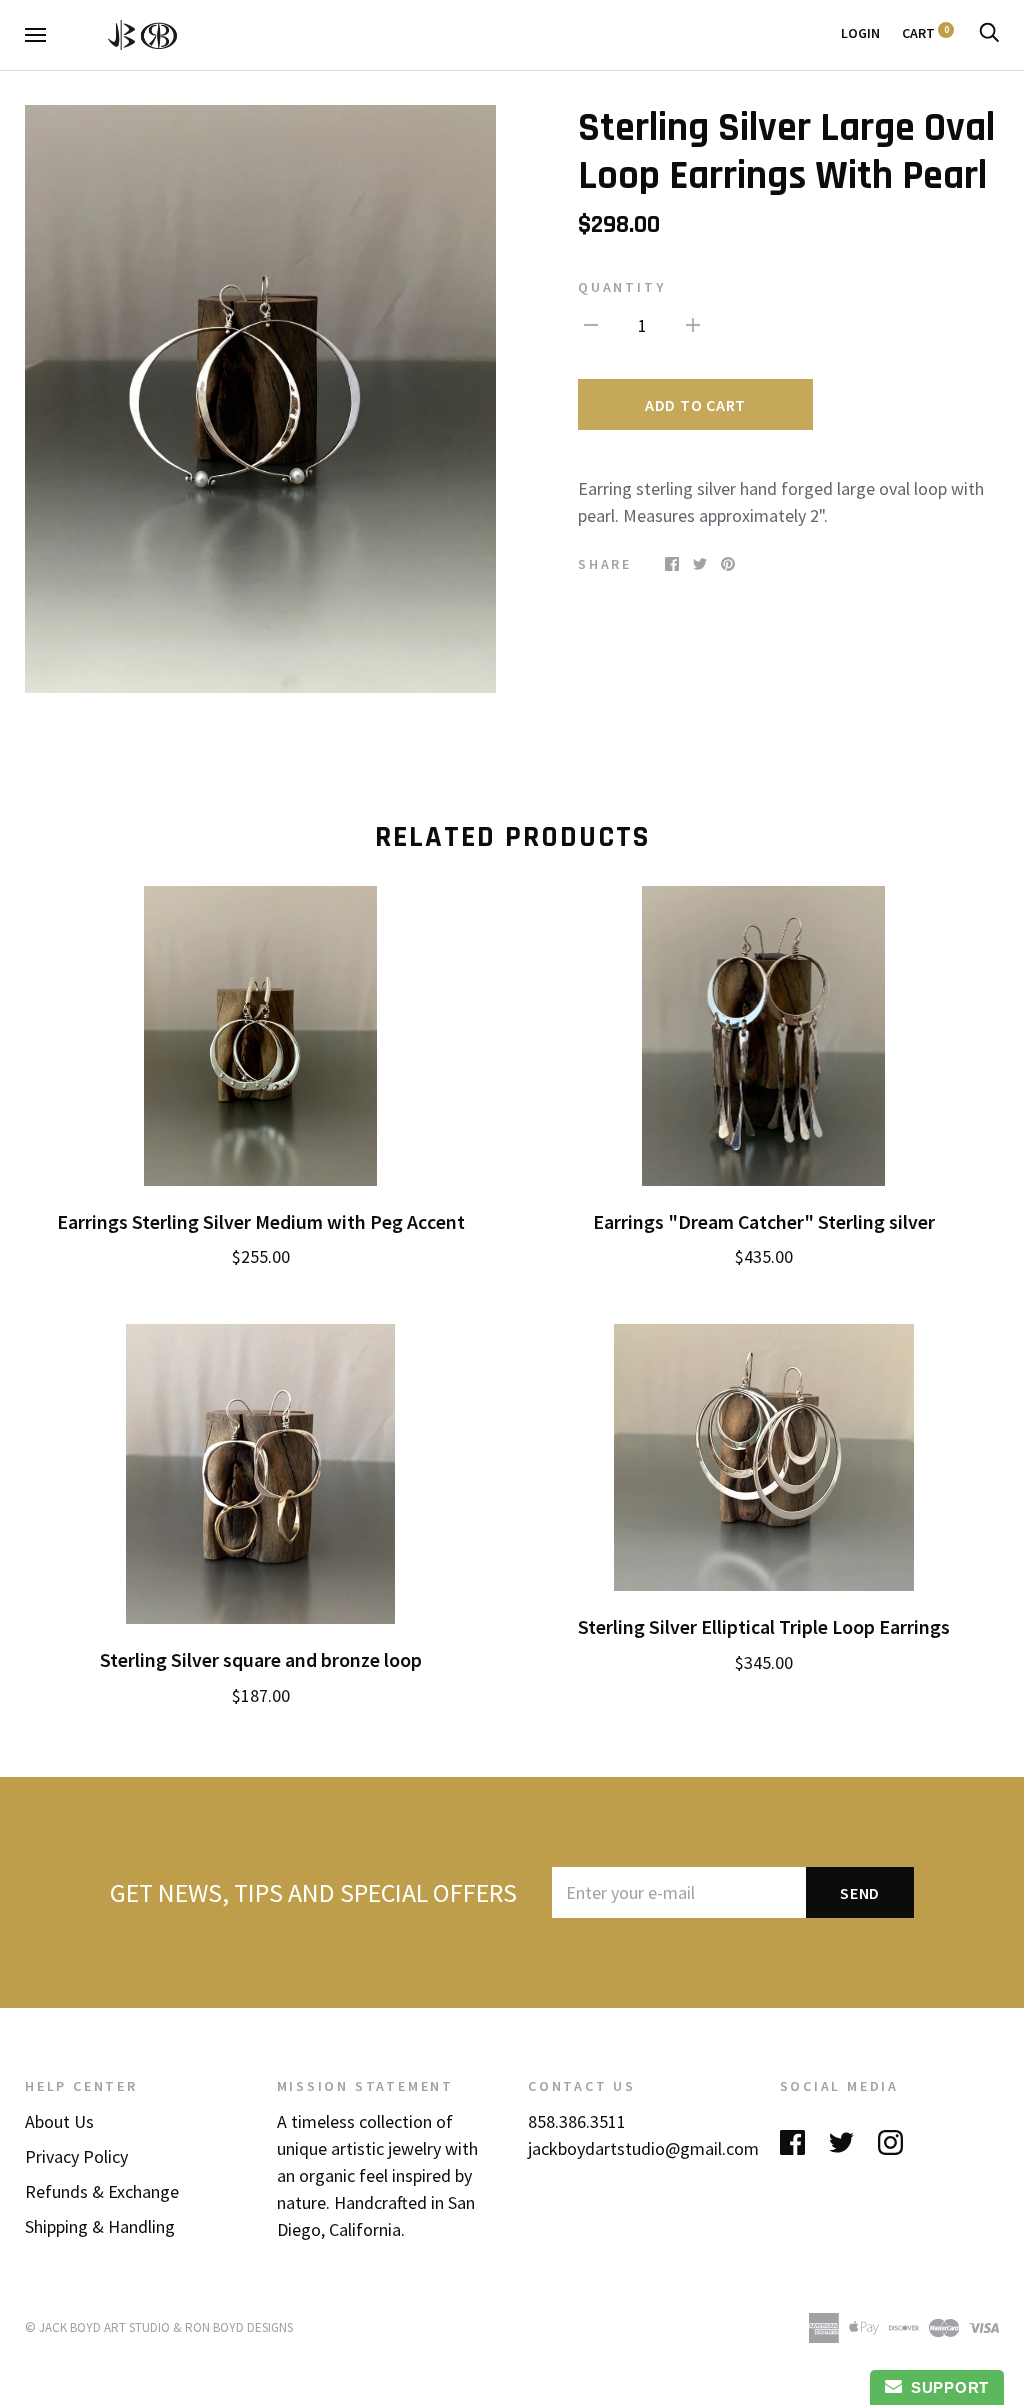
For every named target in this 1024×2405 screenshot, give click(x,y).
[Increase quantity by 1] (693, 323)
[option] (260, 399)
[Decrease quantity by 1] (591, 323)
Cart (925, 33)
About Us (59, 2121)
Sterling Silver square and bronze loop (261, 1660)
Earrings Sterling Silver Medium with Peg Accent (261, 1222)
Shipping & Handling (100, 2226)
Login (860, 33)
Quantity (621, 287)
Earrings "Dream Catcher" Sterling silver (764, 1222)
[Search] (989, 33)
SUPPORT (945, 2387)
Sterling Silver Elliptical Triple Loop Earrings (764, 1627)
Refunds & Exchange (102, 2191)
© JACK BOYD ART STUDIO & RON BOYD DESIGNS (159, 2327)
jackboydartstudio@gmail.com (643, 2148)
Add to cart (695, 405)
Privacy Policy (76, 2156)
